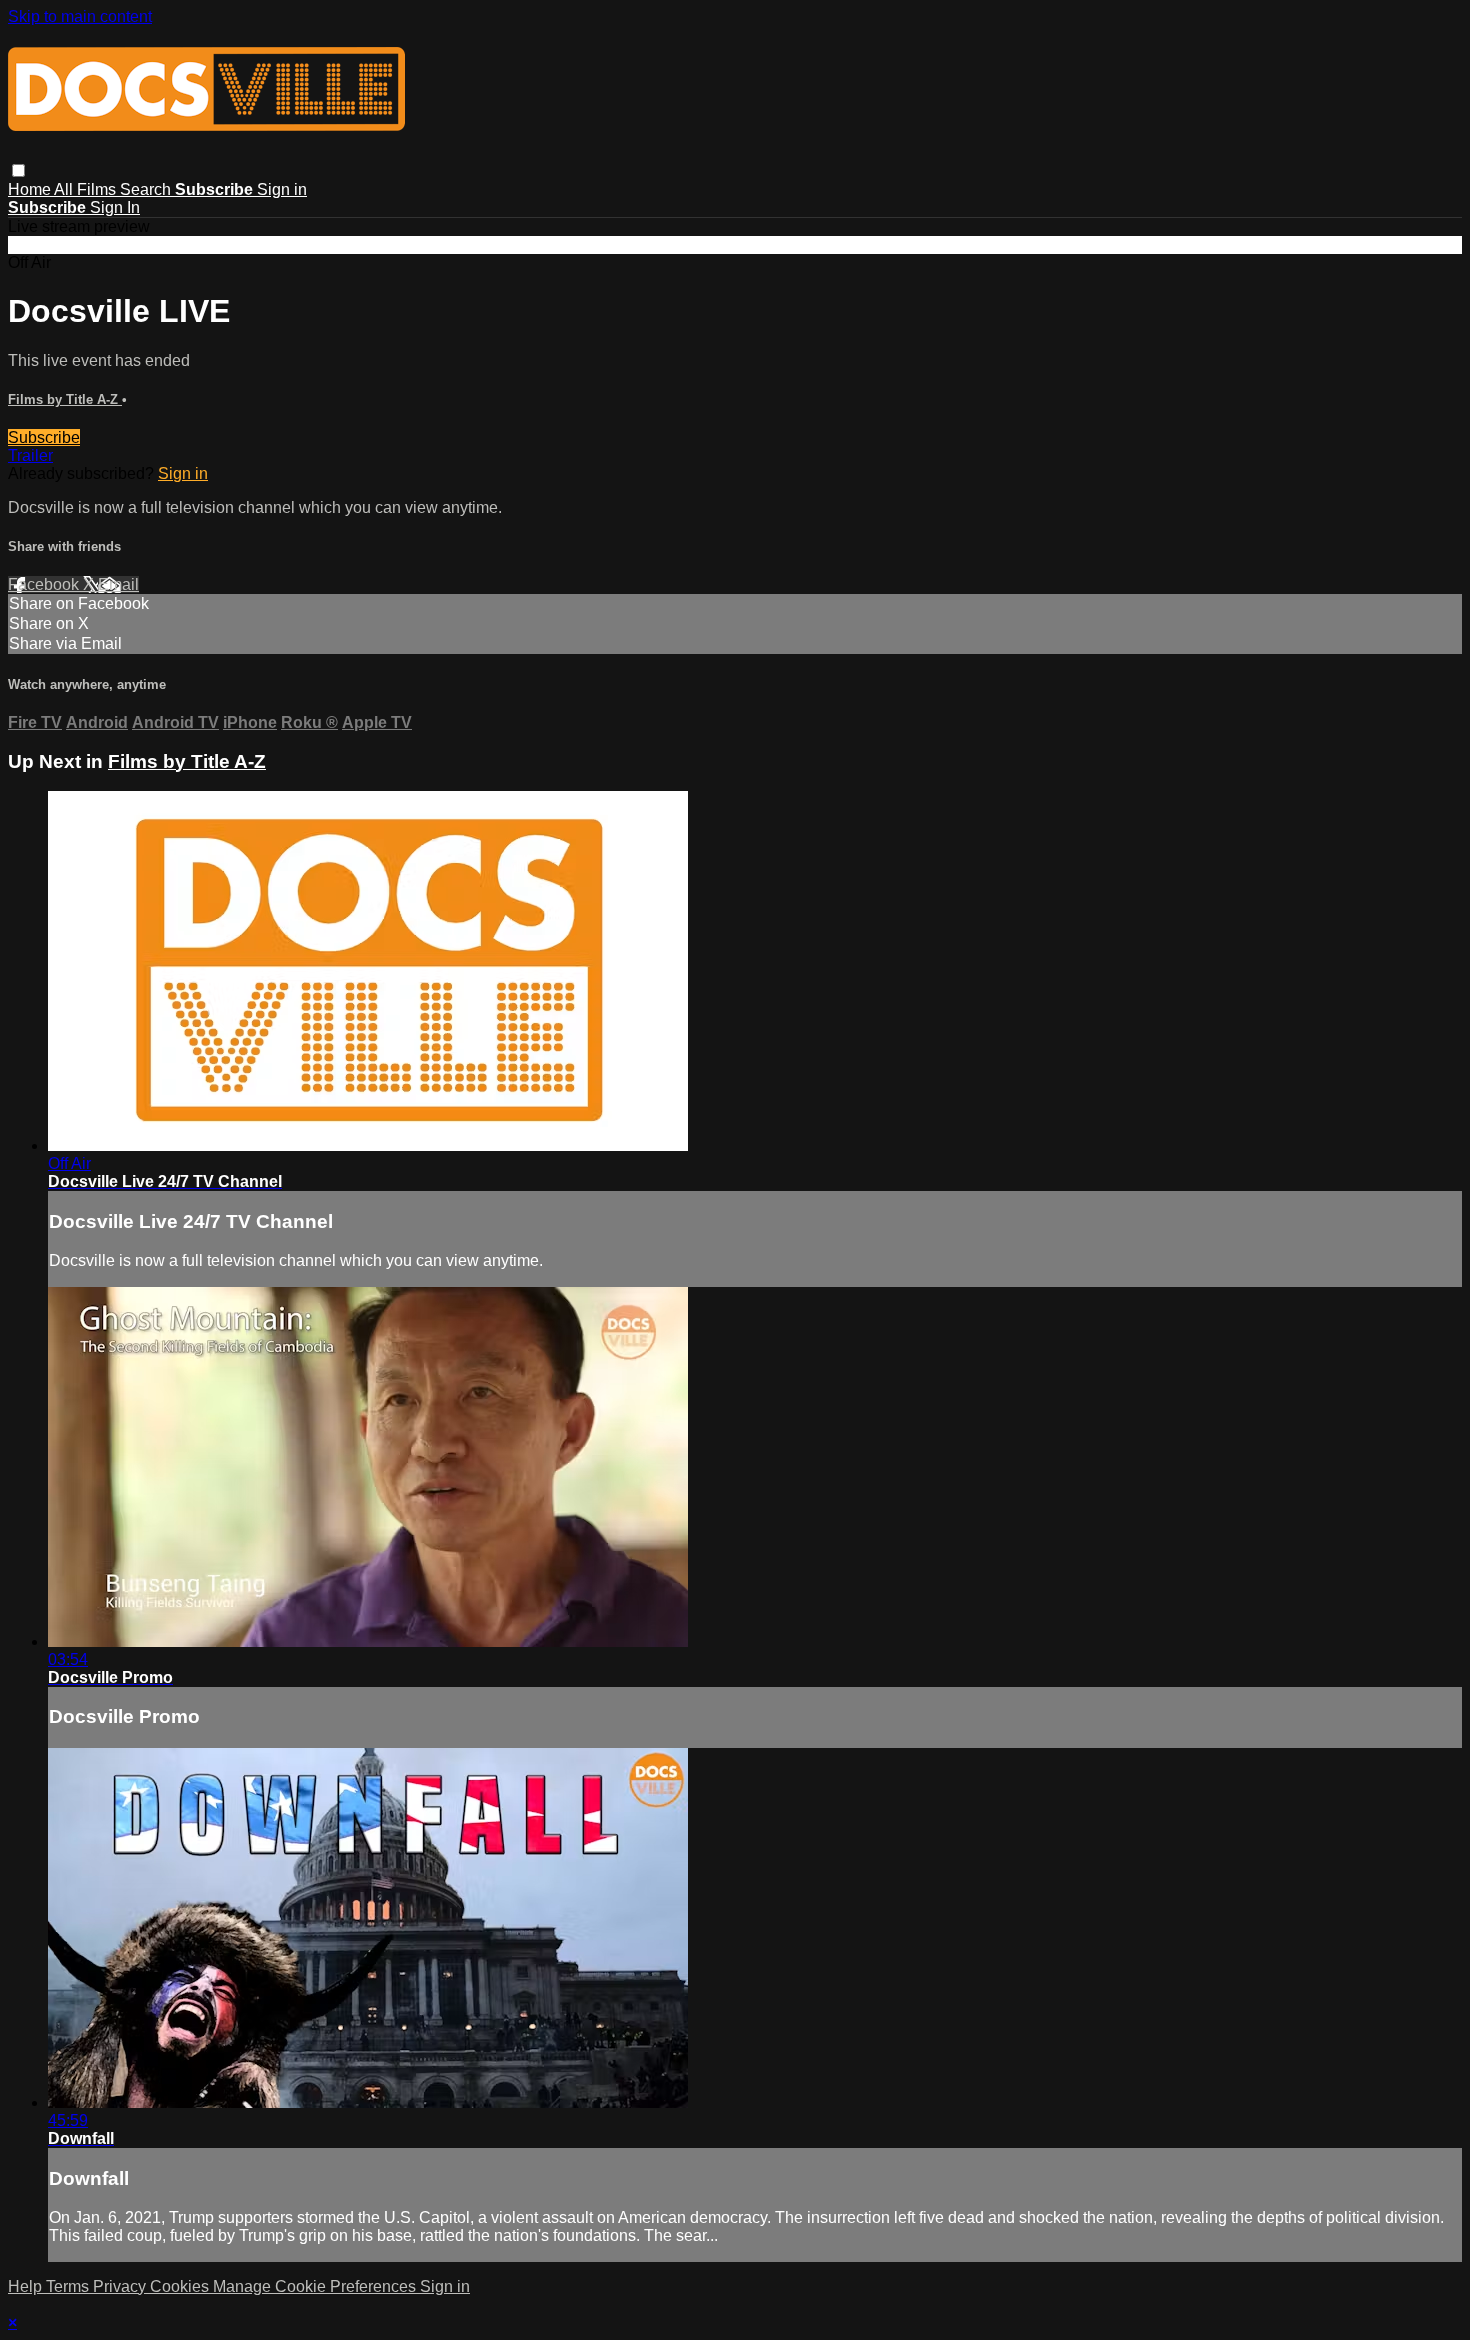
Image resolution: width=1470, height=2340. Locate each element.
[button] (18, 170)
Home (31, 189)
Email (118, 584)
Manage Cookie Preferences (316, 2286)
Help (27, 2286)
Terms (69, 2286)
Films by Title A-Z (65, 399)
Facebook (45, 584)
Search (147, 189)
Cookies (181, 2286)
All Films (87, 189)
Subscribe (44, 437)
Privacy (121, 2286)
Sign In (115, 207)
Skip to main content (80, 16)
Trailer (30, 455)
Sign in (282, 189)
